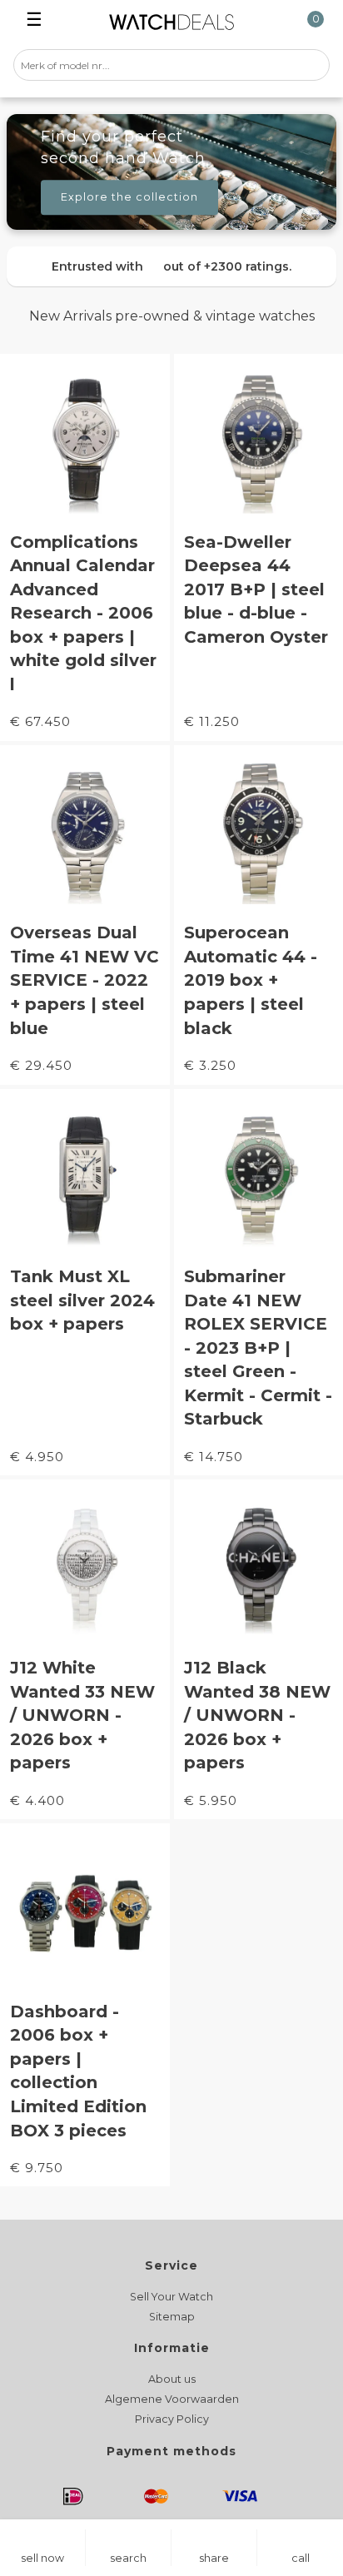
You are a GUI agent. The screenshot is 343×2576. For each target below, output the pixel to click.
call (301, 2558)
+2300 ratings (246, 266)
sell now (42, 2558)
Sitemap (172, 2317)
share (214, 2558)
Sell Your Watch (171, 2297)
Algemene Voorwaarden (172, 2399)
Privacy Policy (172, 2419)
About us (172, 2379)
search (128, 2558)
